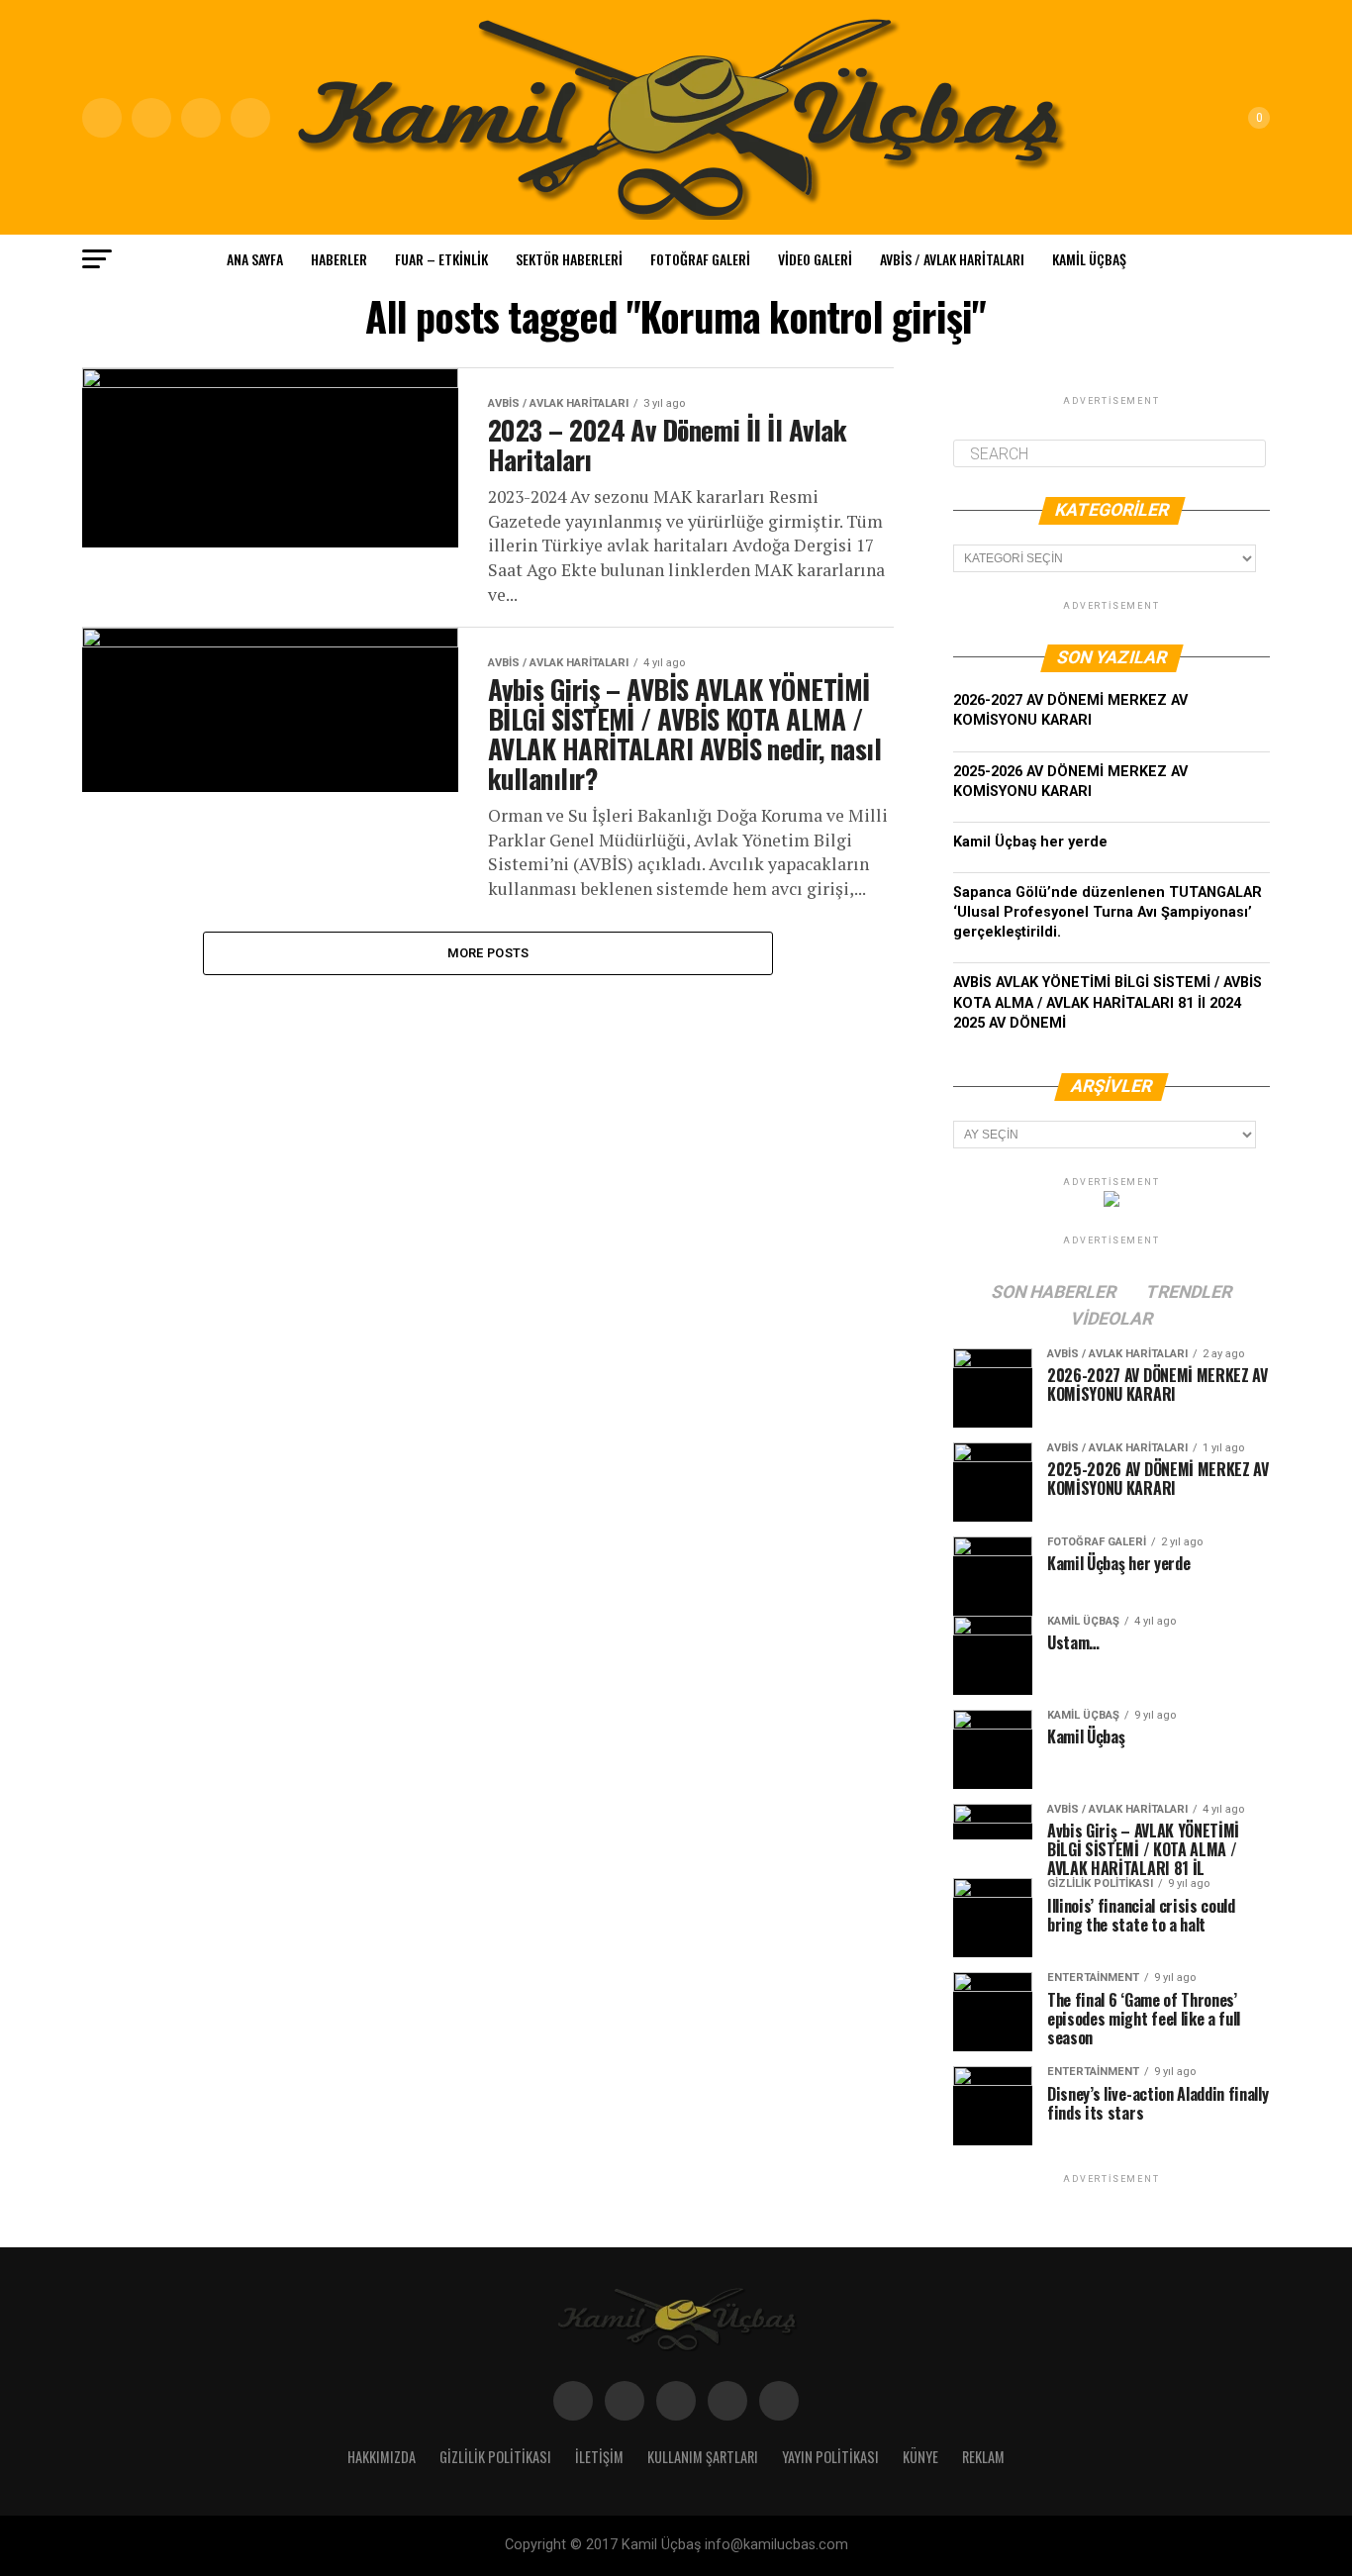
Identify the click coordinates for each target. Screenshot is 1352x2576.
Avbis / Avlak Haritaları (952, 259)
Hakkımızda (382, 2457)
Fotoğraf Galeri (700, 259)
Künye (920, 2457)
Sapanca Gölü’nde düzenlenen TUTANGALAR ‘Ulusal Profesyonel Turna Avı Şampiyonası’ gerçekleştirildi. (1108, 912)
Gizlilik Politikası (495, 2457)
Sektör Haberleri (569, 259)
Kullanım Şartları (703, 2457)
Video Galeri (815, 259)
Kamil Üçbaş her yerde (1030, 842)
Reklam (983, 2457)
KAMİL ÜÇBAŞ (1089, 259)
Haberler (339, 259)
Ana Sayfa (255, 259)
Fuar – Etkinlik (441, 259)
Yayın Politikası (830, 2457)
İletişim (599, 2457)
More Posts (488, 953)
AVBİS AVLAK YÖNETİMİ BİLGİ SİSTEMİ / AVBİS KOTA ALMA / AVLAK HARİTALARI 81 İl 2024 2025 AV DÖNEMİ (1108, 1002)
